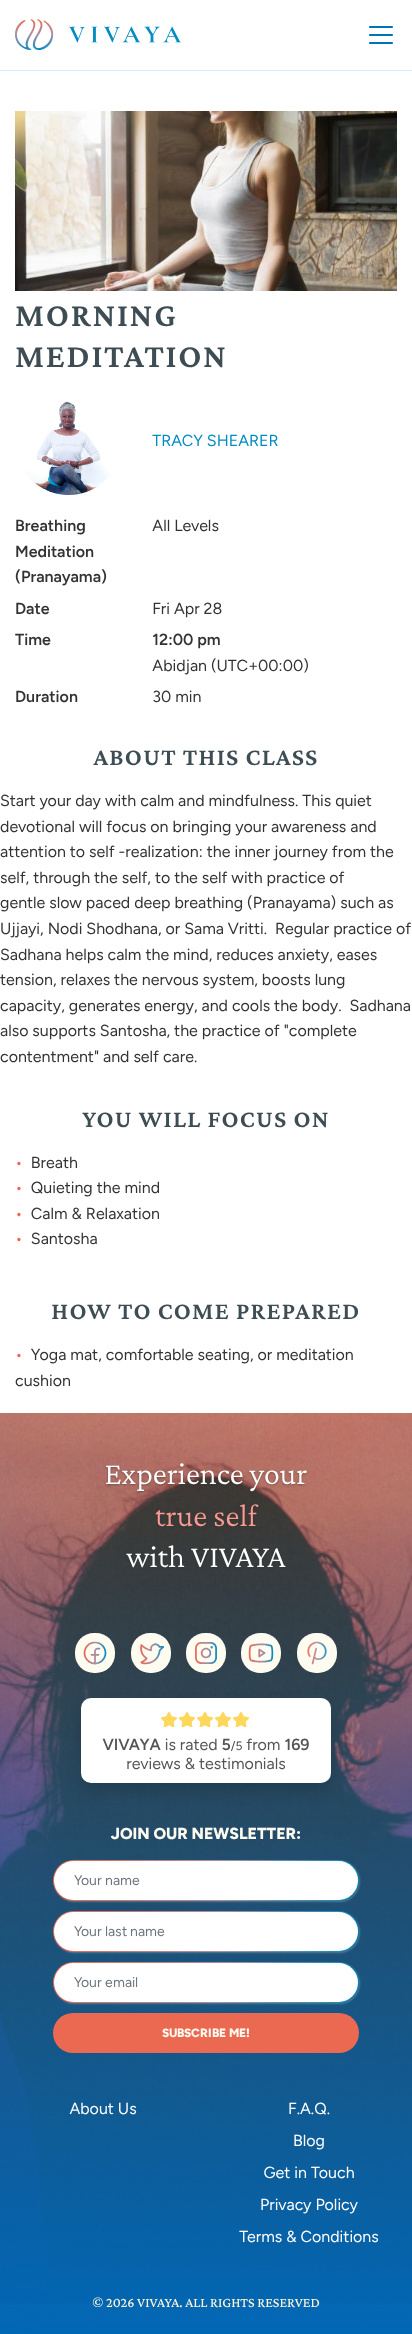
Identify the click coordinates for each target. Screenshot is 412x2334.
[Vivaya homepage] (98, 35)
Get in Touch (308, 2172)
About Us (102, 2108)
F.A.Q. (309, 2108)
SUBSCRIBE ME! (206, 2033)
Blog (309, 2140)
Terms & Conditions (309, 2236)
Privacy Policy (309, 2204)
